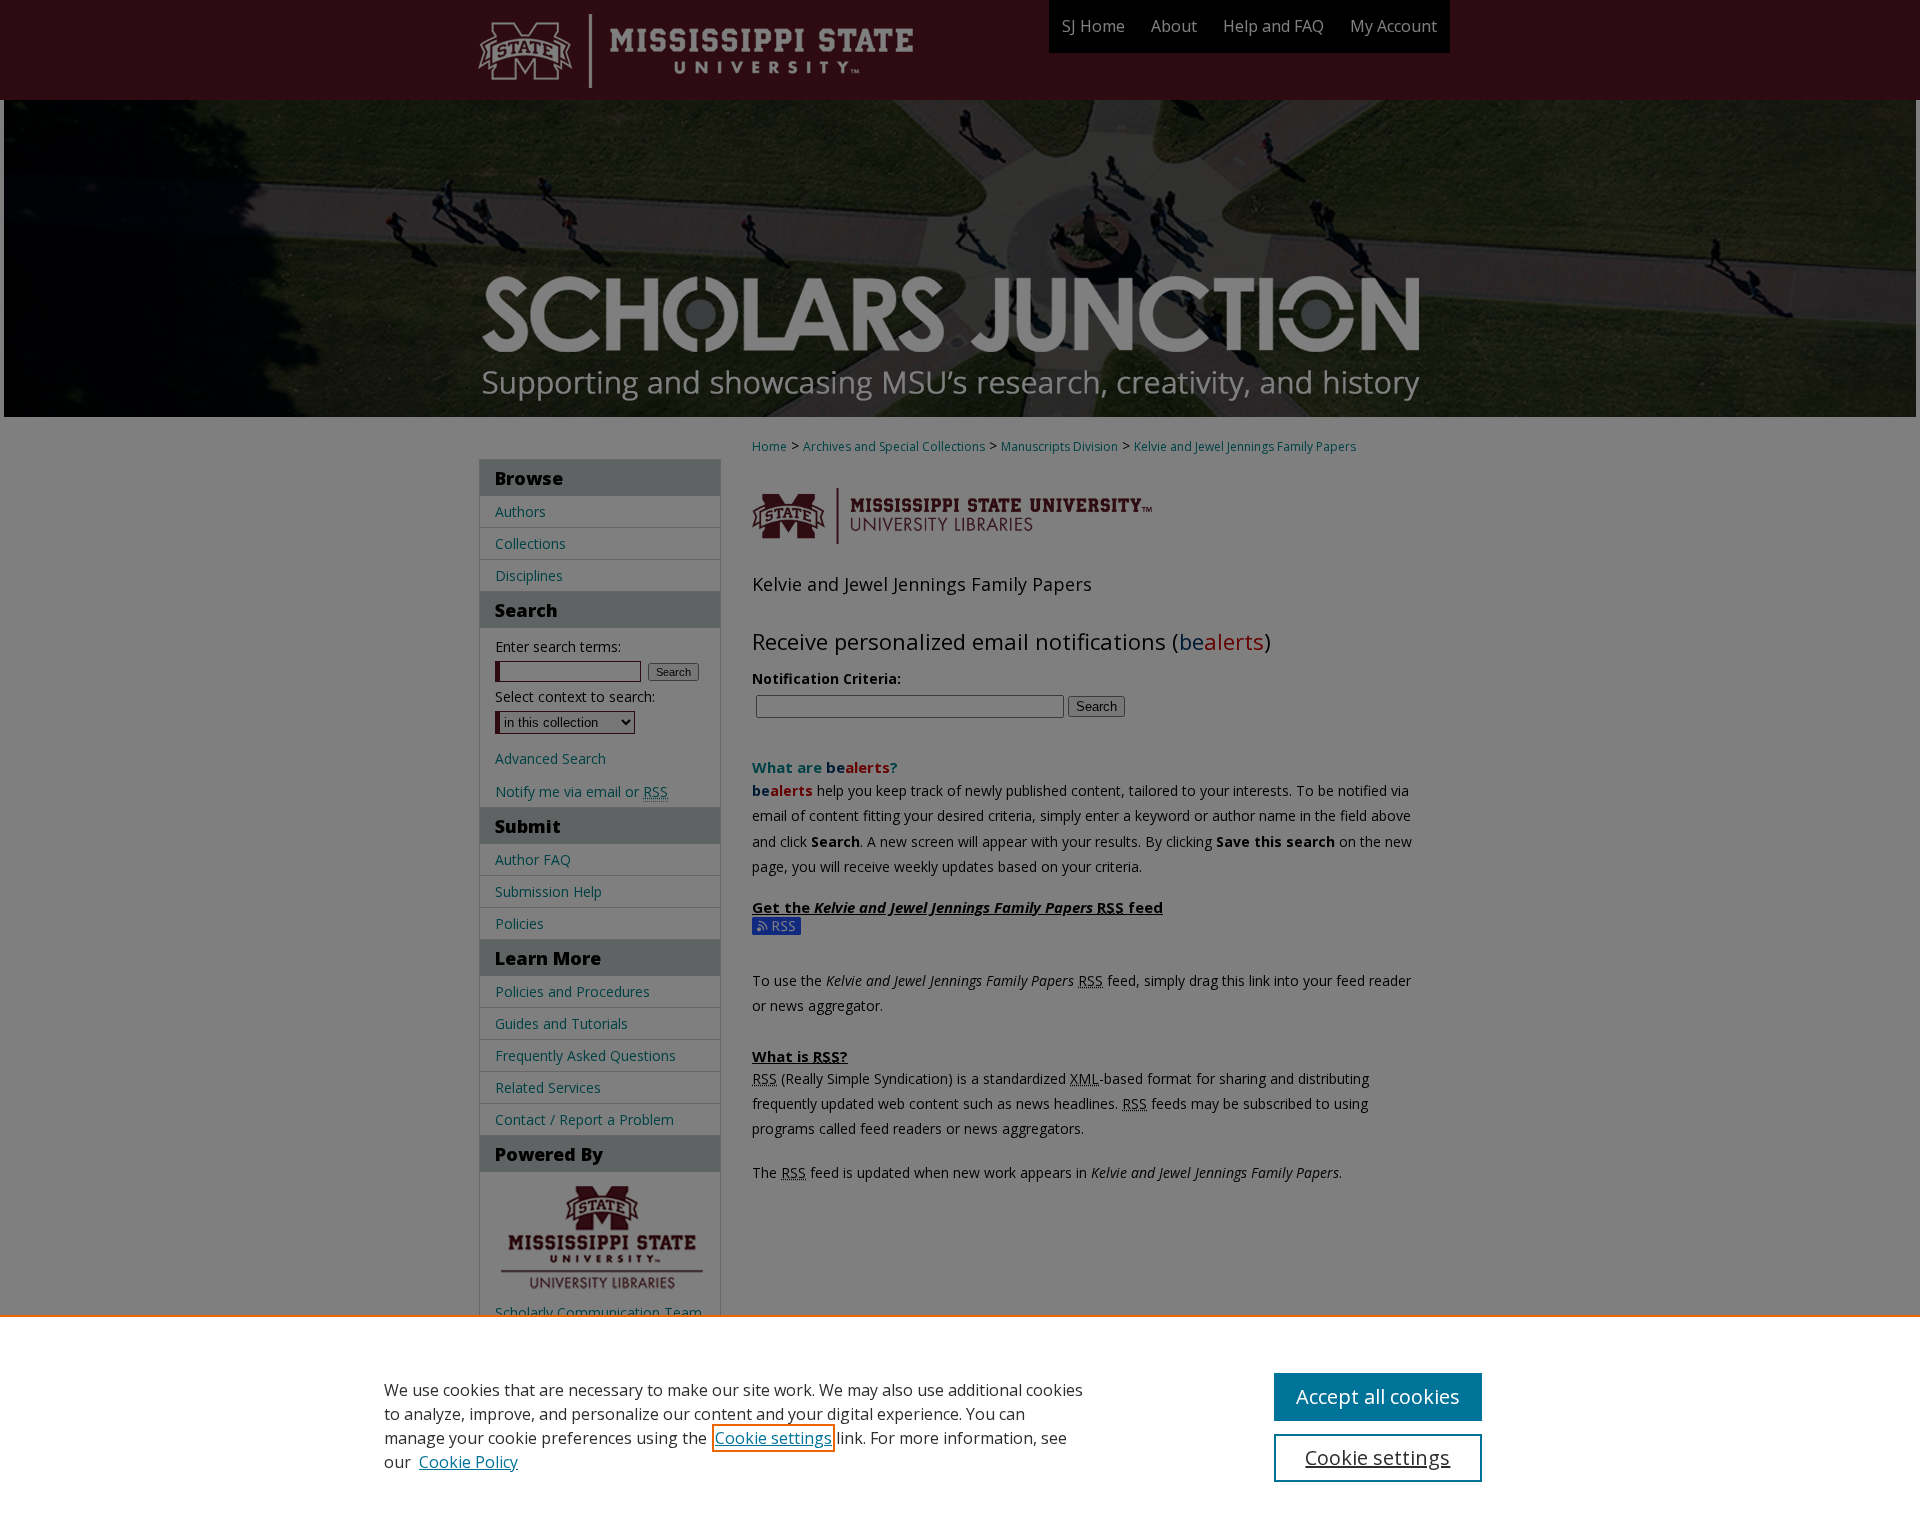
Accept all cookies (1378, 1396)
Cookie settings (773, 1438)
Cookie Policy (468, 1462)
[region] (960, 1425)
